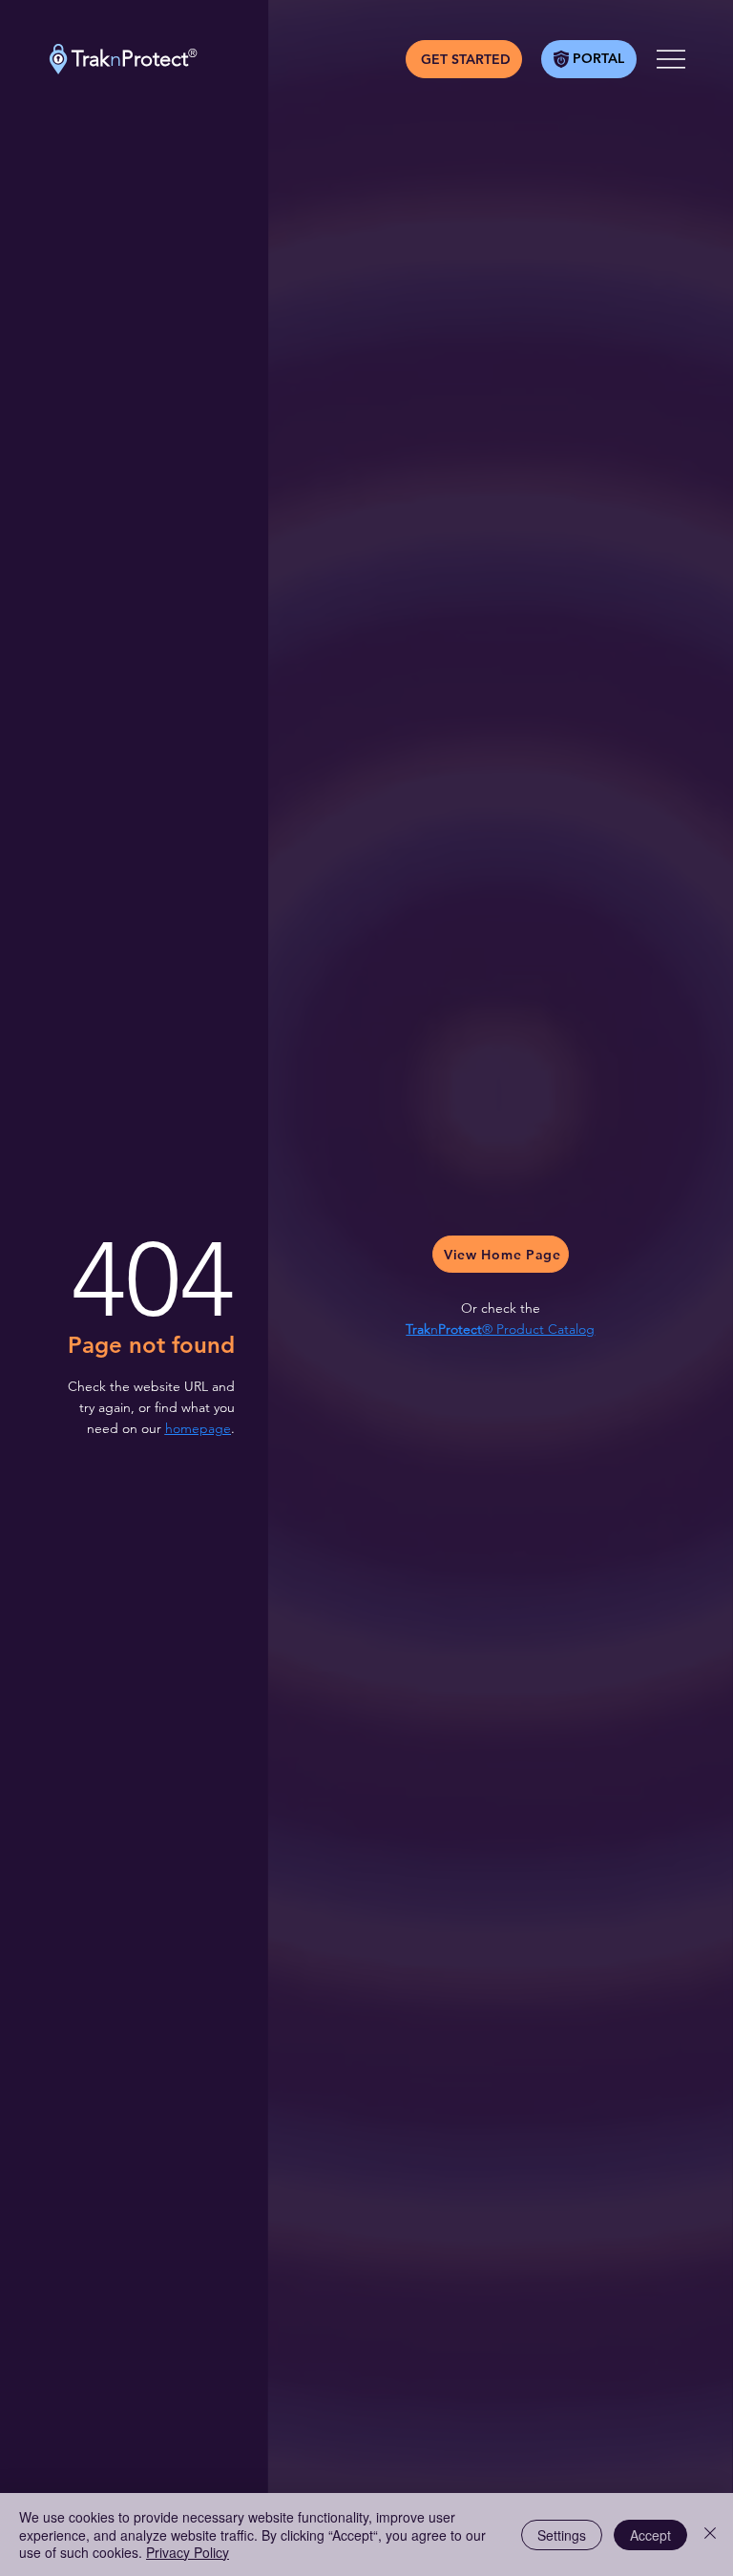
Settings (562, 2535)
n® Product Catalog (500, 1329)
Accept (650, 2535)
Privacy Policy (188, 2552)
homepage (198, 1428)
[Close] (710, 2534)
